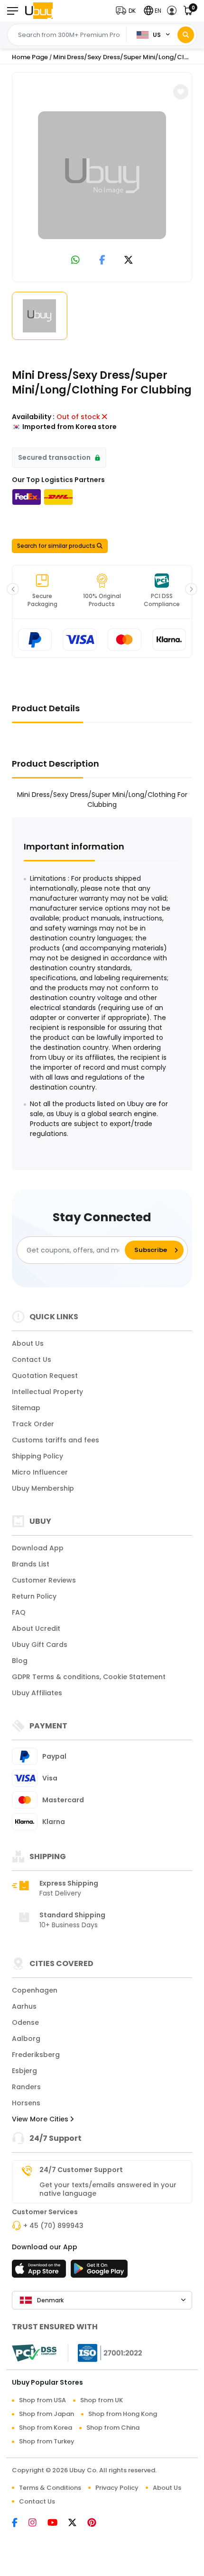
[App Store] (40, 2272)
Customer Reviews (44, 1580)
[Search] (186, 35)
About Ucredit (36, 1628)
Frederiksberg (36, 2055)
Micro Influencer (40, 1472)
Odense (25, 2022)
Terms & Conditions (50, 2488)
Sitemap (26, 1408)
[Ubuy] (39, 11)
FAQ (19, 1612)
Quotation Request (45, 1376)
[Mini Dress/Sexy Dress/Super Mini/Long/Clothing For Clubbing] (102, 175)
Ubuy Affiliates (37, 1693)
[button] (128, 11)
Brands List (31, 1564)
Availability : (33, 417)
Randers (26, 2087)
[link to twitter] (129, 261)
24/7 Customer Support (81, 2170)
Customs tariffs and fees (56, 1440)
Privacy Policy (117, 2488)
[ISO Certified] (105, 2352)
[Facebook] (20, 2523)
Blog (20, 1661)
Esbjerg (24, 2071)
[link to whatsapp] (75, 261)
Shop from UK (102, 2400)
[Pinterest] (97, 2523)
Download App (38, 1548)
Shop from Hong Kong (123, 2414)
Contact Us (32, 1360)
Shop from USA (42, 2400)
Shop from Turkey (47, 2441)
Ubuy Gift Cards (40, 1645)
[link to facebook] (102, 261)
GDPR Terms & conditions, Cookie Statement (89, 1677)
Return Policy (34, 1596)
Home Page (30, 57)
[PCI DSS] (34, 2353)
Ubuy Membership (43, 1488)
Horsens (26, 2103)
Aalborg (26, 2039)
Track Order (33, 1424)
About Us (28, 1343)
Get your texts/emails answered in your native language (108, 2189)
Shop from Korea (46, 2428)
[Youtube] (58, 2523)
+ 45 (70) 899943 (53, 2226)
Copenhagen (35, 1990)
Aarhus (24, 2006)
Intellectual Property (47, 1392)
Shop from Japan (46, 2414)
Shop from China (113, 2428)
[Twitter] (78, 2523)
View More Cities (41, 2119)
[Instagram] (38, 2523)
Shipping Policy (37, 1456)
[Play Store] (99, 2272)
